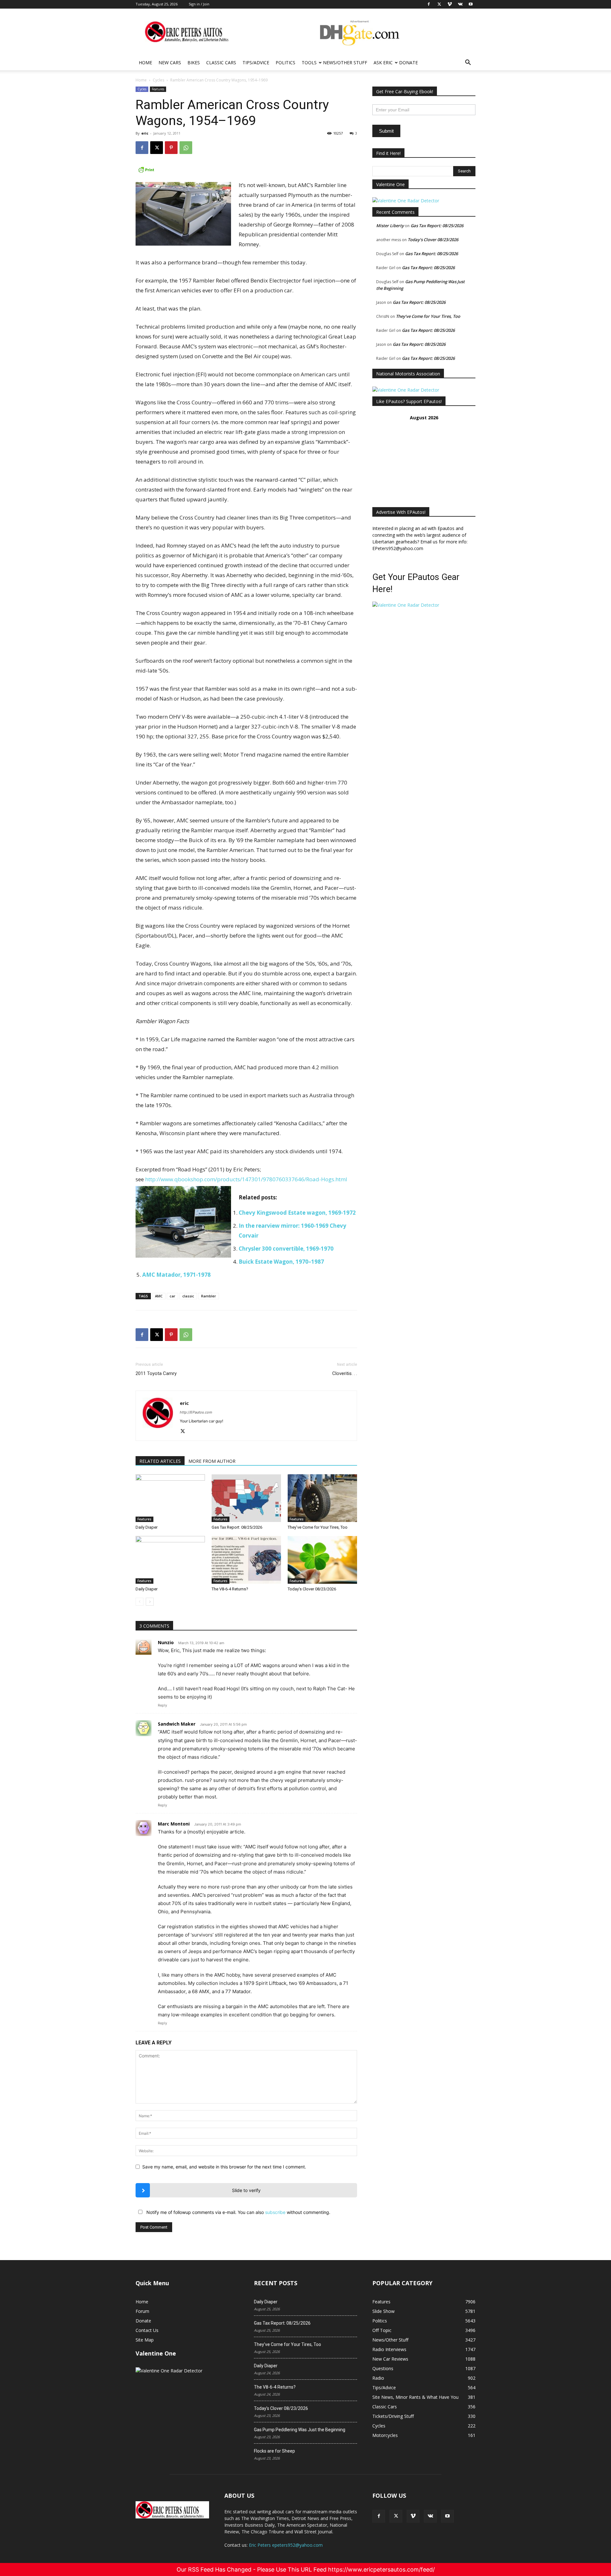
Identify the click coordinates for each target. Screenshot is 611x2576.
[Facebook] (142, 148)
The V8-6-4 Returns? (230, 1589)
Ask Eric (383, 63)
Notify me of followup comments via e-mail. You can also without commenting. (238, 2212)
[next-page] (150, 1602)
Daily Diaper (147, 1527)
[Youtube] (447, 2516)
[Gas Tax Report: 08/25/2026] (246, 1498)
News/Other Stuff (345, 63)
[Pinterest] (171, 148)
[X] (157, 148)
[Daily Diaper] (170, 1498)
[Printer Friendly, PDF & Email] (246, 170)
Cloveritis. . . (345, 1373)
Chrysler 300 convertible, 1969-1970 (286, 1249)
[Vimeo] (413, 2516)
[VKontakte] (430, 2516)
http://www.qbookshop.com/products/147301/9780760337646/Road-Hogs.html (246, 1179)
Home (145, 63)
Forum (142, 2311)
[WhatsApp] (186, 148)
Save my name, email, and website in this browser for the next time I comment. (224, 2167)
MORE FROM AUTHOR (212, 1461)
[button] (468, 63)
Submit (386, 131)
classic (188, 1296)
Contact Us (147, 2330)
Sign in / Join (199, 4)
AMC (159, 1296)
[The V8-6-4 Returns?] (246, 1560)
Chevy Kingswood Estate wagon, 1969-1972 (297, 1213)
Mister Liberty (390, 226)
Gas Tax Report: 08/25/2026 (237, 1527)
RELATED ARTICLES (160, 1461)
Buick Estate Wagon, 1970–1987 (281, 1262)
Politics (285, 63)
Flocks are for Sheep (274, 2451)
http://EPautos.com (196, 1412)
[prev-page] (140, 1602)
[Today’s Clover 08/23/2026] (322, 1560)
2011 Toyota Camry (156, 1373)
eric (145, 133)
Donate (408, 63)
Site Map (145, 2340)
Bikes (194, 63)
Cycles (158, 80)
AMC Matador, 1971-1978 (176, 1275)
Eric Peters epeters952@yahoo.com (286, 2545)
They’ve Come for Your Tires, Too (318, 1527)
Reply (162, 1705)
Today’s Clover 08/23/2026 (312, 1589)
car (172, 1296)
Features (158, 89)
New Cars (170, 63)
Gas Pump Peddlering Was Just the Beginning (300, 2430)
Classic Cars (221, 63)
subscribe (275, 2212)
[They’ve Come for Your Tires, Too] (322, 1498)
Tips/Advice (256, 63)
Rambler (209, 1296)
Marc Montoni (174, 1824)
